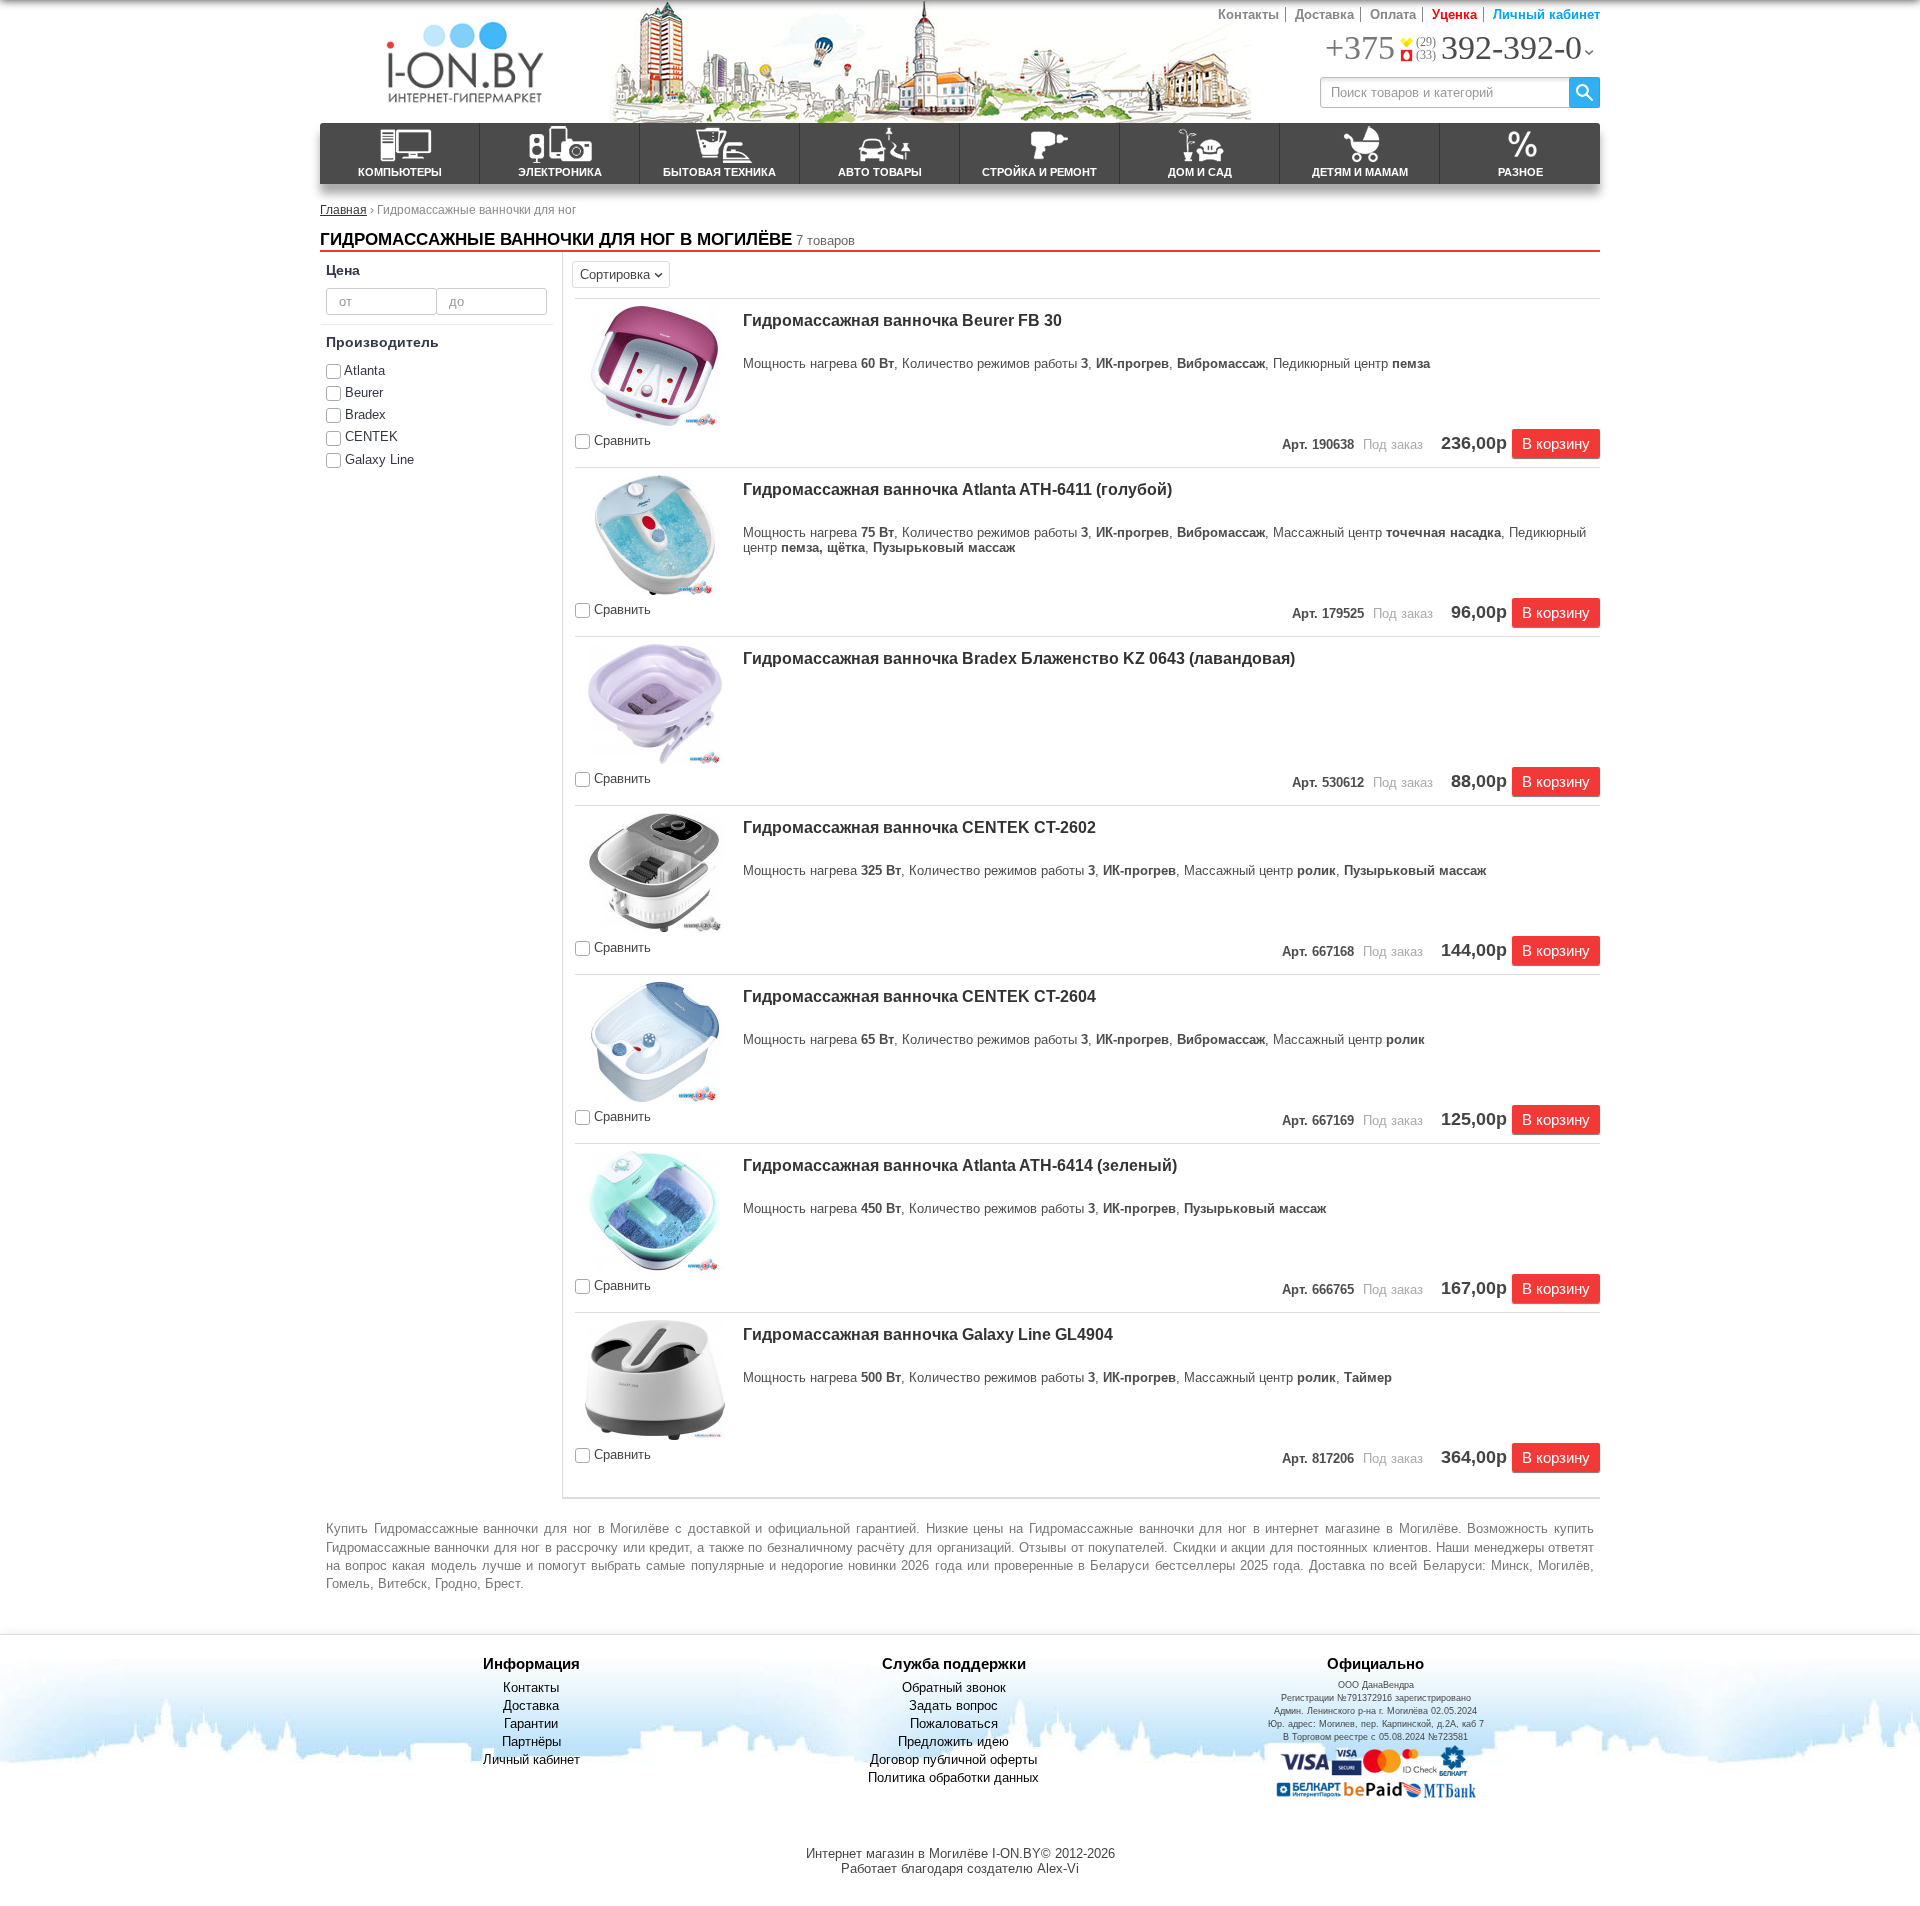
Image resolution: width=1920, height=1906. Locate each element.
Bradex (365, 414)
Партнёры (531, 1741)
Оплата (1393, 14)
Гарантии (531, 1723)
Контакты (1248, 14)
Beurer (364, 392)
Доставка (1324, 14)
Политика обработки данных (953, 1777)
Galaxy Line (379, 459)
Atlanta (364, 370)
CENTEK (371, 436)
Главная (343, 209)
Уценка (1454, 14)
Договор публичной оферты (953, 1759)
